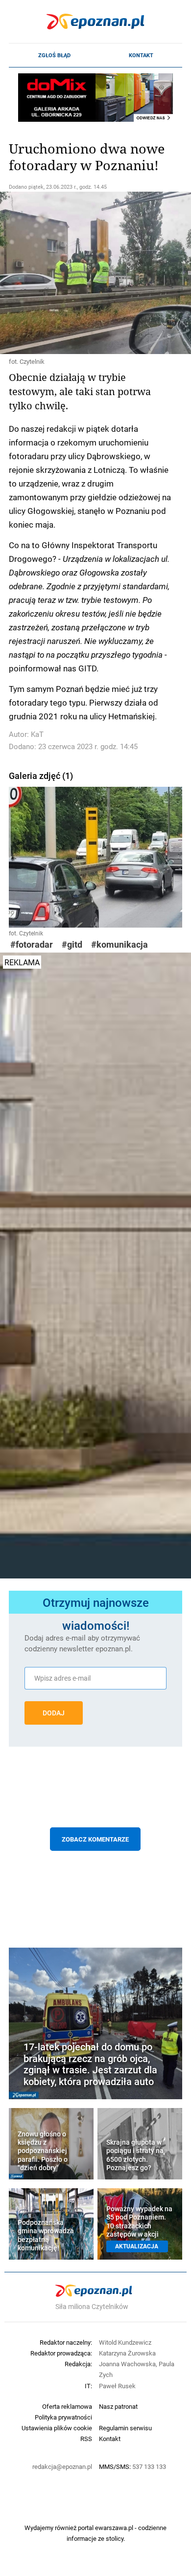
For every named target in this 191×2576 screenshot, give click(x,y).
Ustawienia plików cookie (57, 2428)
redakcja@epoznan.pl (62, 2466)
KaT (37, 734)
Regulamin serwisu (125, 2428)
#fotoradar (32, 944)
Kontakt (141, 55)
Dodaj (54, 1713)
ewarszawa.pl (114, 2528)
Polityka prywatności (63, 2417)
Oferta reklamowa (67, 2406)
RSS (86, 2439)
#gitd (72, 944)
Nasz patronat (118, 2406)
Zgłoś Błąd (54, 55)
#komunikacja (119, 944)
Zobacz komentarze (95, 1839)
